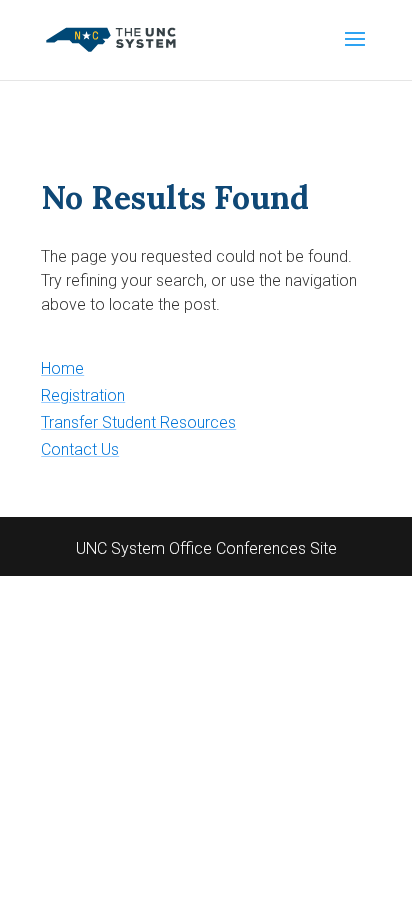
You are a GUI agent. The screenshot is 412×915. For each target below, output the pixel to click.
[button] (355, 52)
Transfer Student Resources (138, 422)
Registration (83, 395)
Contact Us (80, 449)
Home (62, 368)
